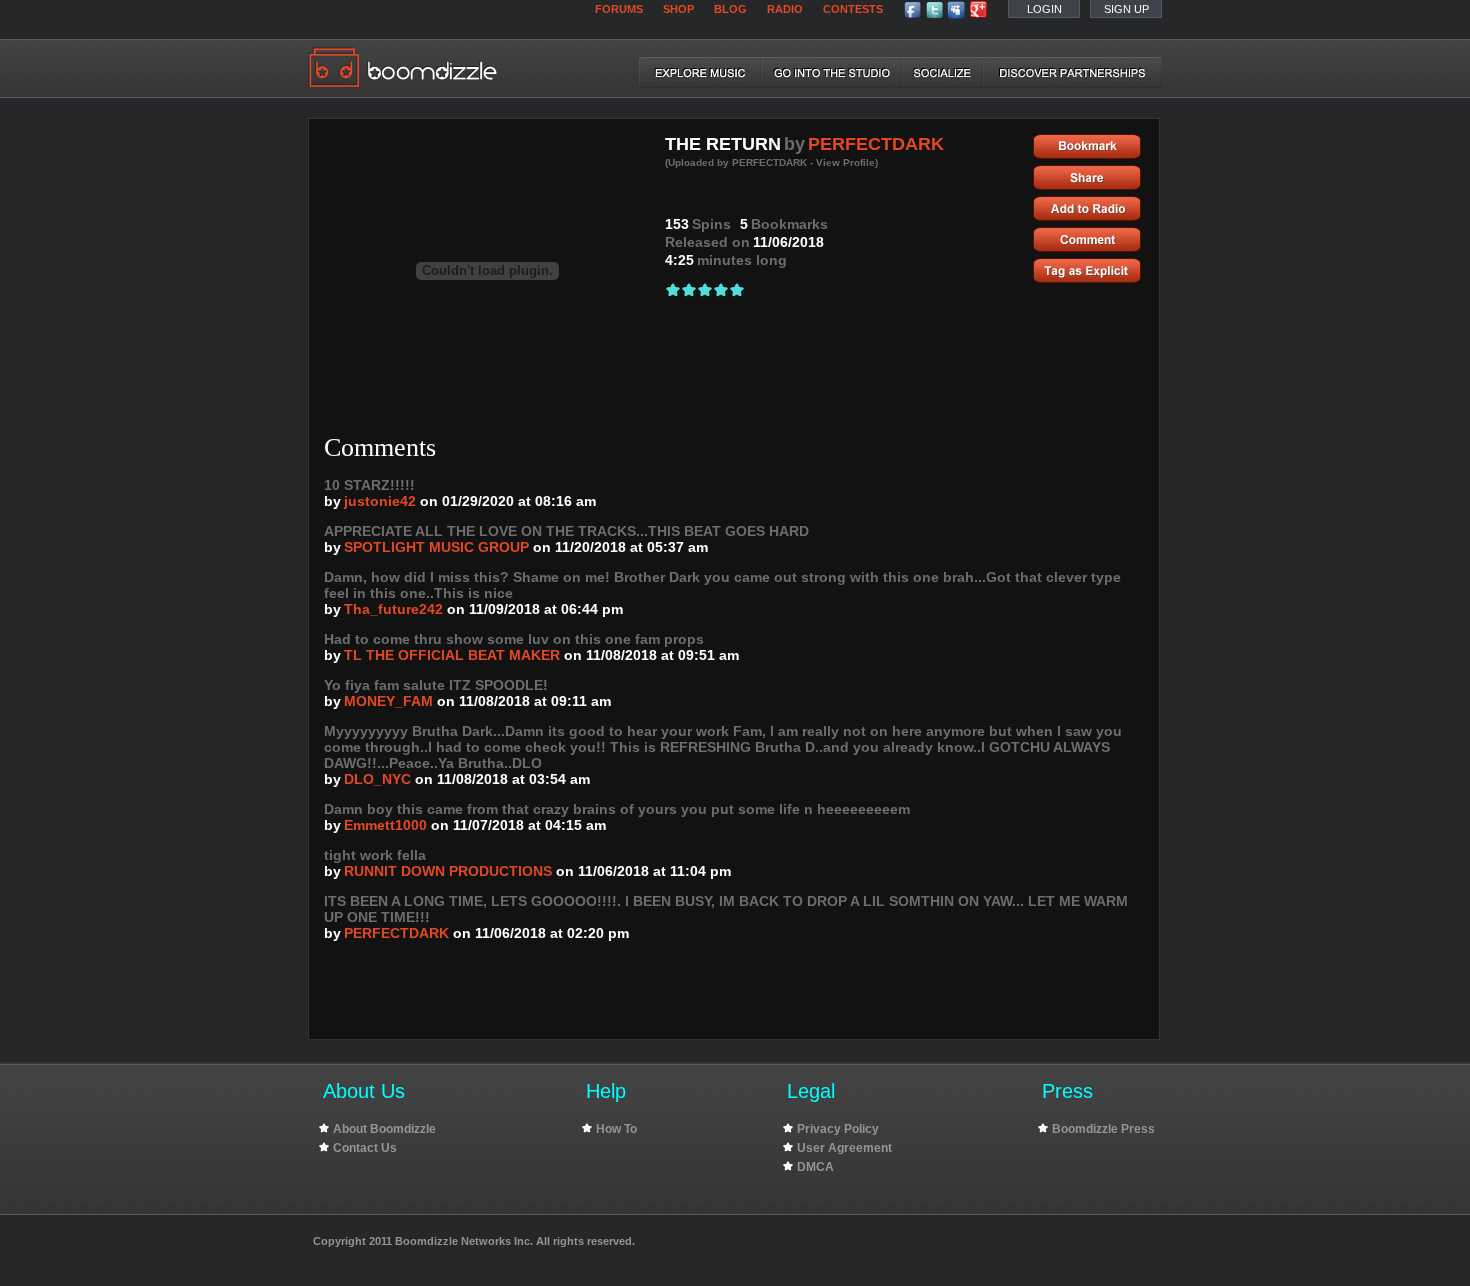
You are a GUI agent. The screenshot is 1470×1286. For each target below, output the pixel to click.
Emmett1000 (385, 825)
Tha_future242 (393, 609)
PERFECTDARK (876, 144)
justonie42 (380, 501)
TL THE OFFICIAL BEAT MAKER (452, 655)
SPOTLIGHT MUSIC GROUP (436, 547)
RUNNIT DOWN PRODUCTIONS (448, 871)
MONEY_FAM (388, 701)
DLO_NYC (377, 779)
